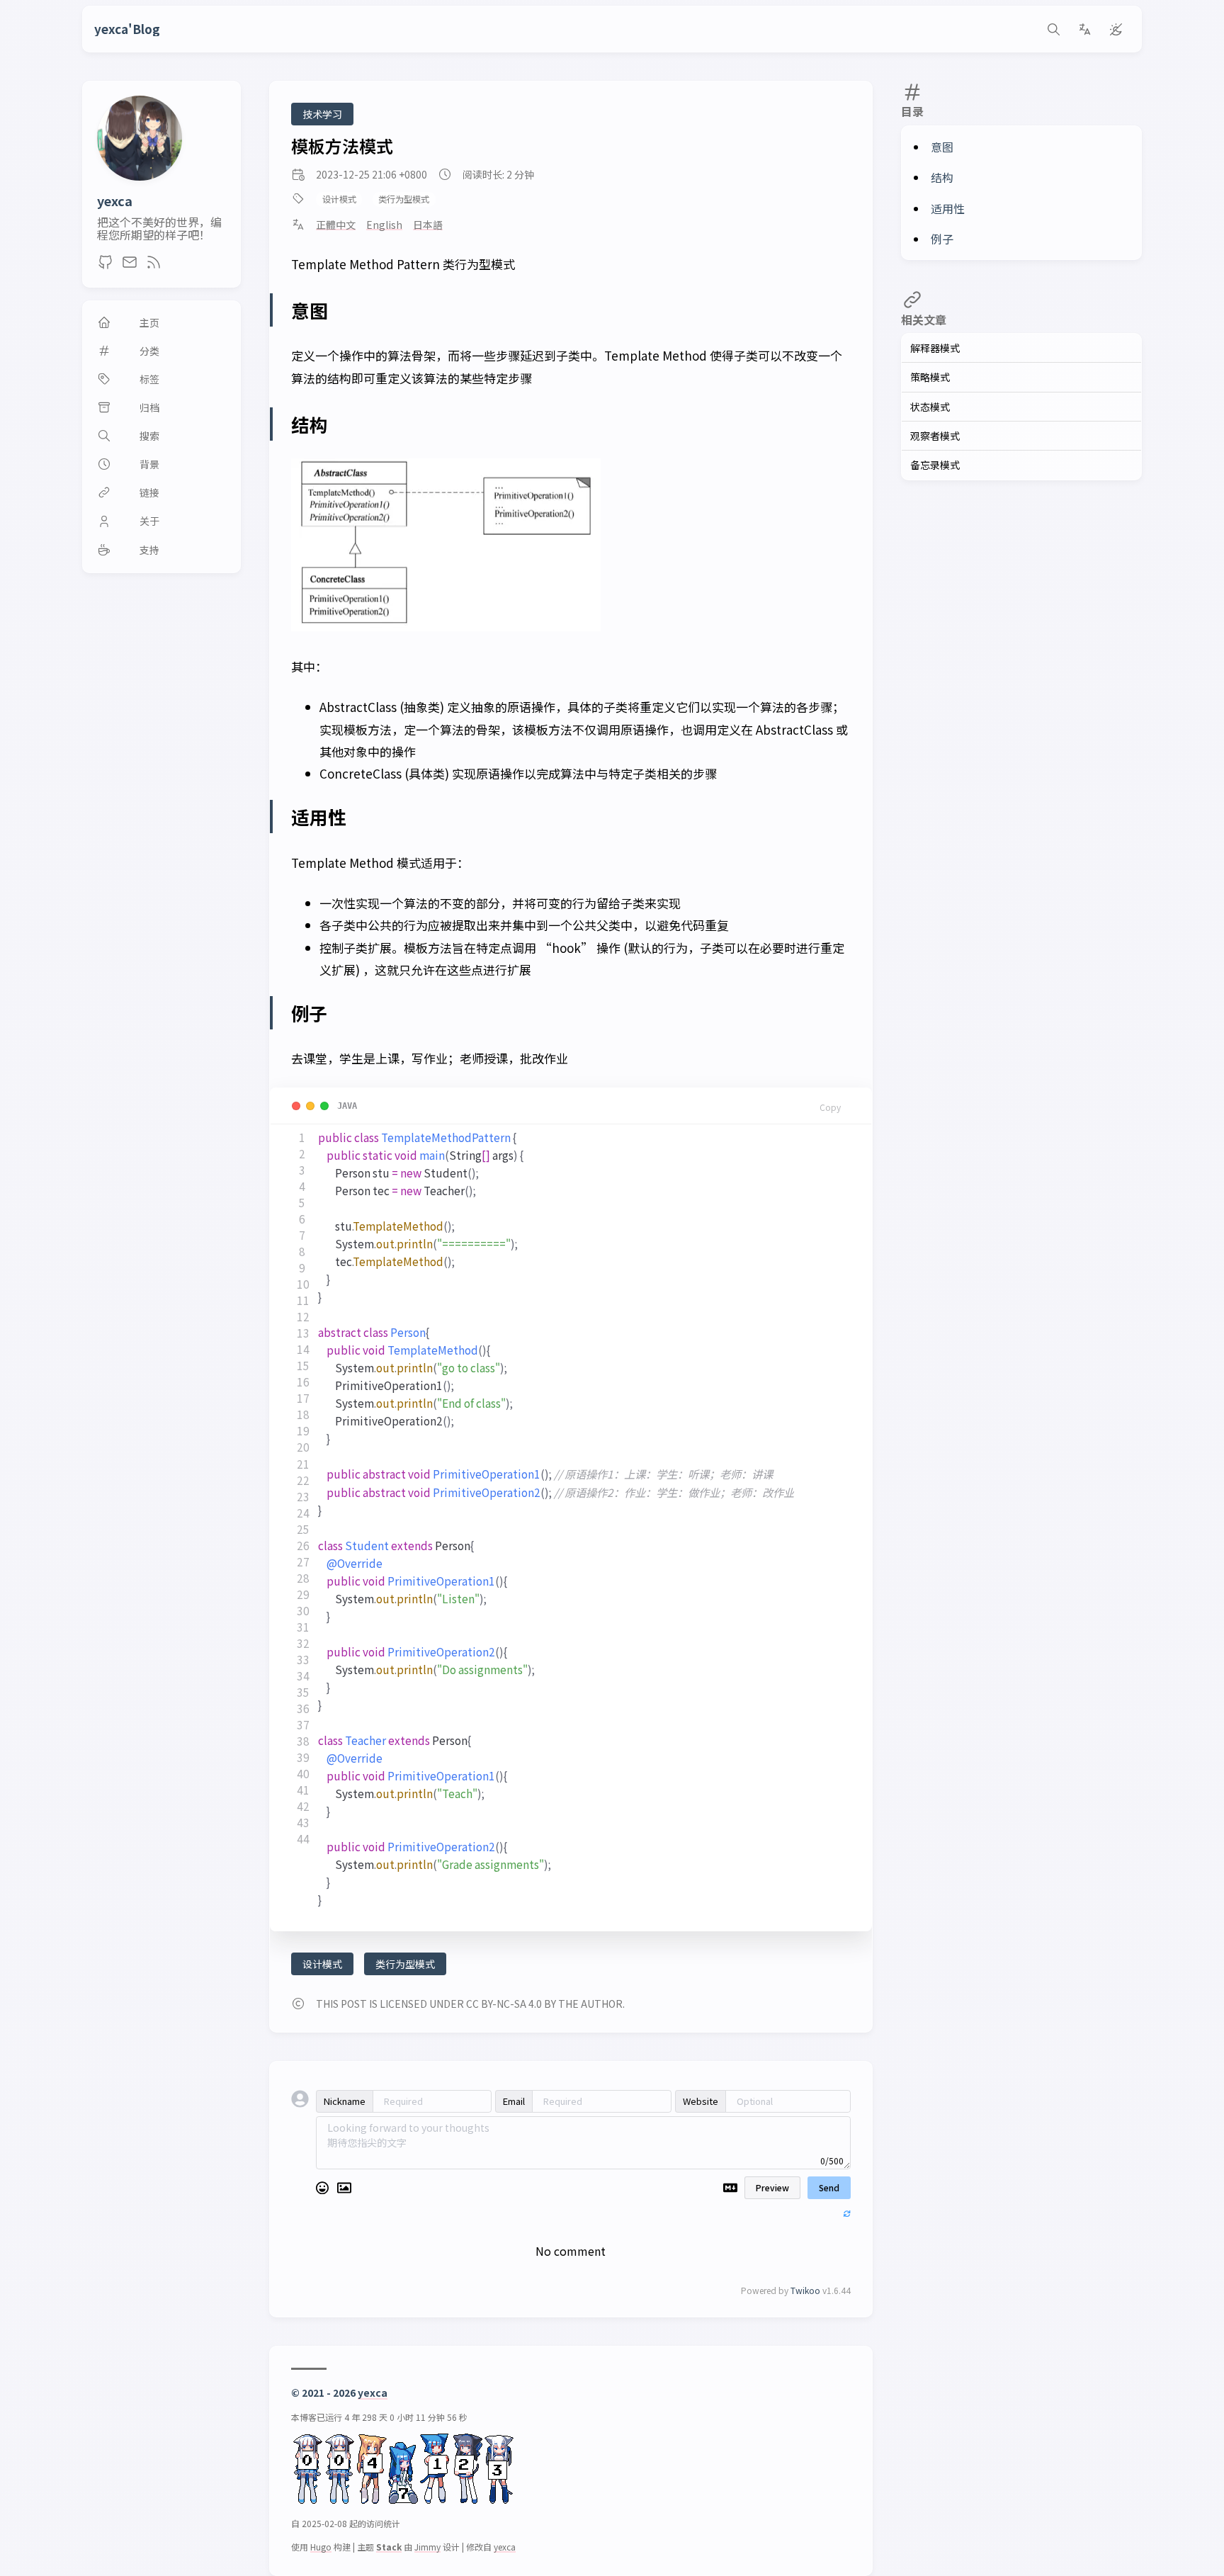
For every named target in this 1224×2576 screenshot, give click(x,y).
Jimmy (427, 2547)
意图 (942, 147)
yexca (115, 200)
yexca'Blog (127, 29)
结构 (942, 177)
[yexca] (140, 176)
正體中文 (336, 225)
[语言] (1084, 29)
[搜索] (1053, 29)
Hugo (321, 2547)
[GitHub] (106, 266)
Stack (389, 2547)
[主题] (1116, 29)
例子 (942, 239)
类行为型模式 (404, 199)
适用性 (948, 208)
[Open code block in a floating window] (324, 1106)
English (384, 225)
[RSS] (154, 266)
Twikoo (805, 2290)
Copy (830, 1107)
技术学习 (322, 114)
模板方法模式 (342, 146)
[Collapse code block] (310, 1106)
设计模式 (339, 199)
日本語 (428, 225)
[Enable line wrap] (296, 1106)
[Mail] (130, 266)
